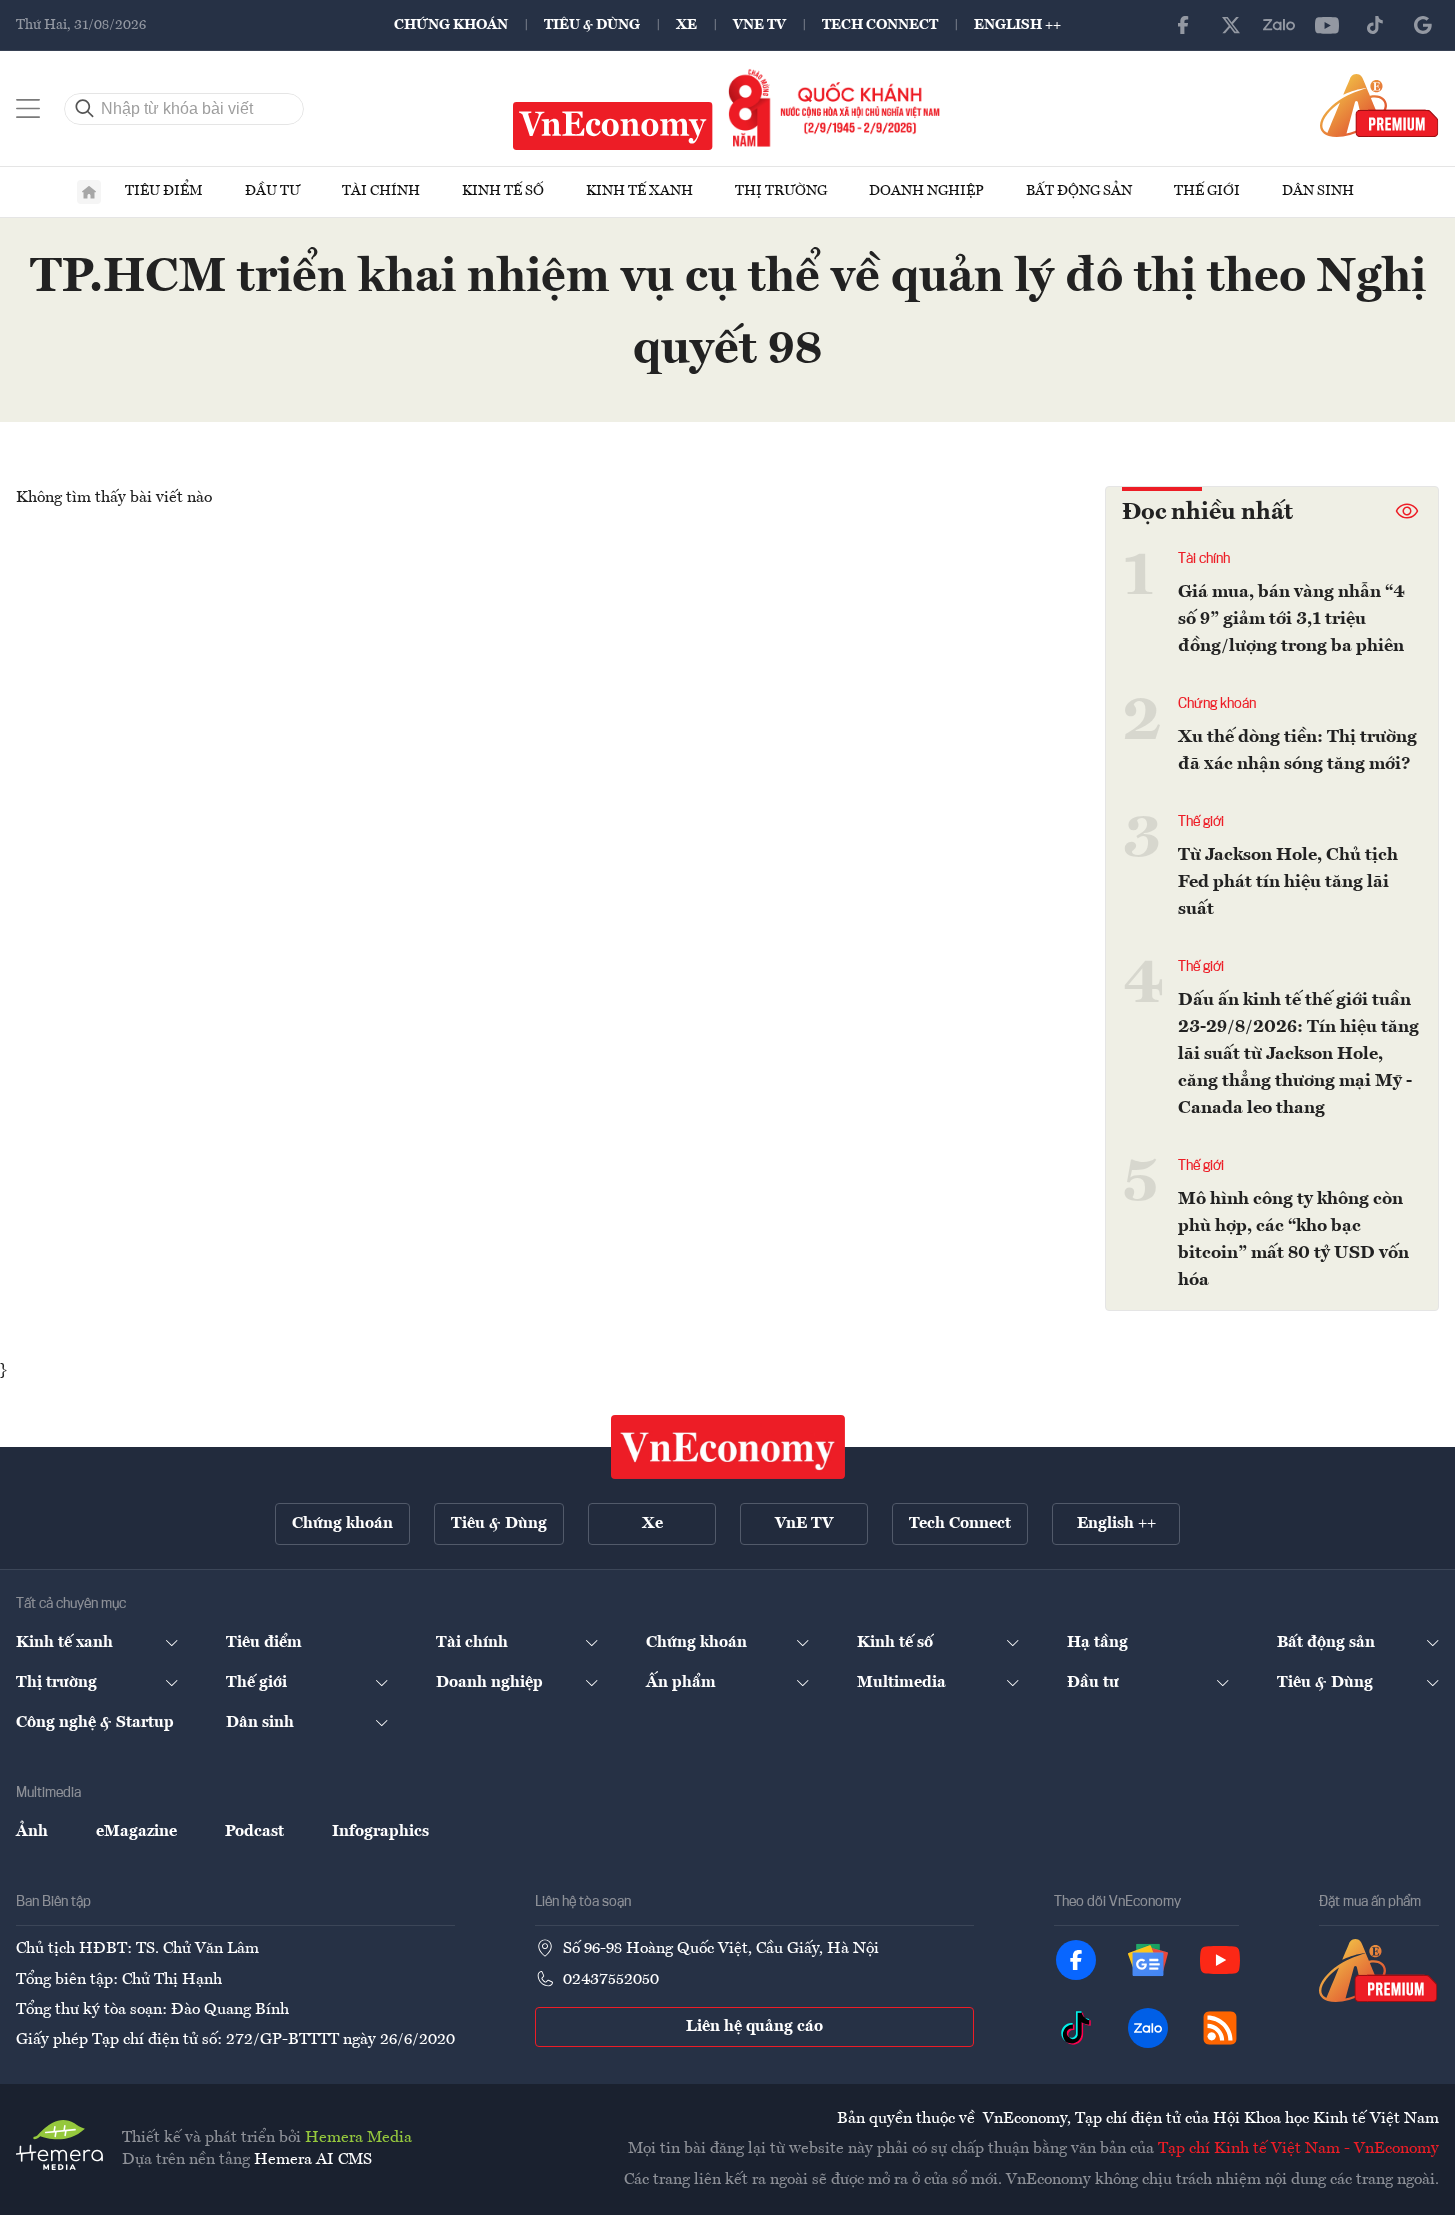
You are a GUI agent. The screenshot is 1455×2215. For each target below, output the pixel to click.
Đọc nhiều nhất (1207, 513)
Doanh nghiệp (926, 191)
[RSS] (1220, 2028)
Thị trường (781, 191)
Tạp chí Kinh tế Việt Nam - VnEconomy (1298, 2149)
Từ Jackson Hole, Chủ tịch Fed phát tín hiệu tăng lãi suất (1288, 882)
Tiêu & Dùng (592, 25)
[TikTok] (1375, 25)
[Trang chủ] (89, 192)
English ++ (1017, 25)
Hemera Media (358, 2138)
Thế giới (1207, 191)
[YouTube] (1327, 25)
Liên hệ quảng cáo (754, 2027)
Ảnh (32, 1832)
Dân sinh (1318, 191)
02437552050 (611, 1980)
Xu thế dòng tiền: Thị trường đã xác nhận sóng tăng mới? (1297, 750)
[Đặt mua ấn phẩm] (1379, 105)
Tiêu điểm (164, 191)
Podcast (254, 1832)
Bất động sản (1079, 191)
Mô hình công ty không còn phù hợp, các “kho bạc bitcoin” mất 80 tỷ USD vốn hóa (1293, 1239)
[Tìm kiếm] (85, 109)
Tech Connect (880, 25)
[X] (1231, 25)
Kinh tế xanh (639, 191)
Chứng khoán (451, 25)
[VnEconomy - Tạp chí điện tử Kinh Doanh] (728, 1447)
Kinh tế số (503, 191)
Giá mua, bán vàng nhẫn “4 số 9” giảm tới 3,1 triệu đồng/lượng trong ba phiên (1291, 619)
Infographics (380, 1832)
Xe (686, 25)
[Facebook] (1183, 25)
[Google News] (1423, 25)
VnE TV (759, 25)
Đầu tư (272, 191)
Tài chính (381, 191)
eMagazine (136, 1832)
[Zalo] (1279, 25)
